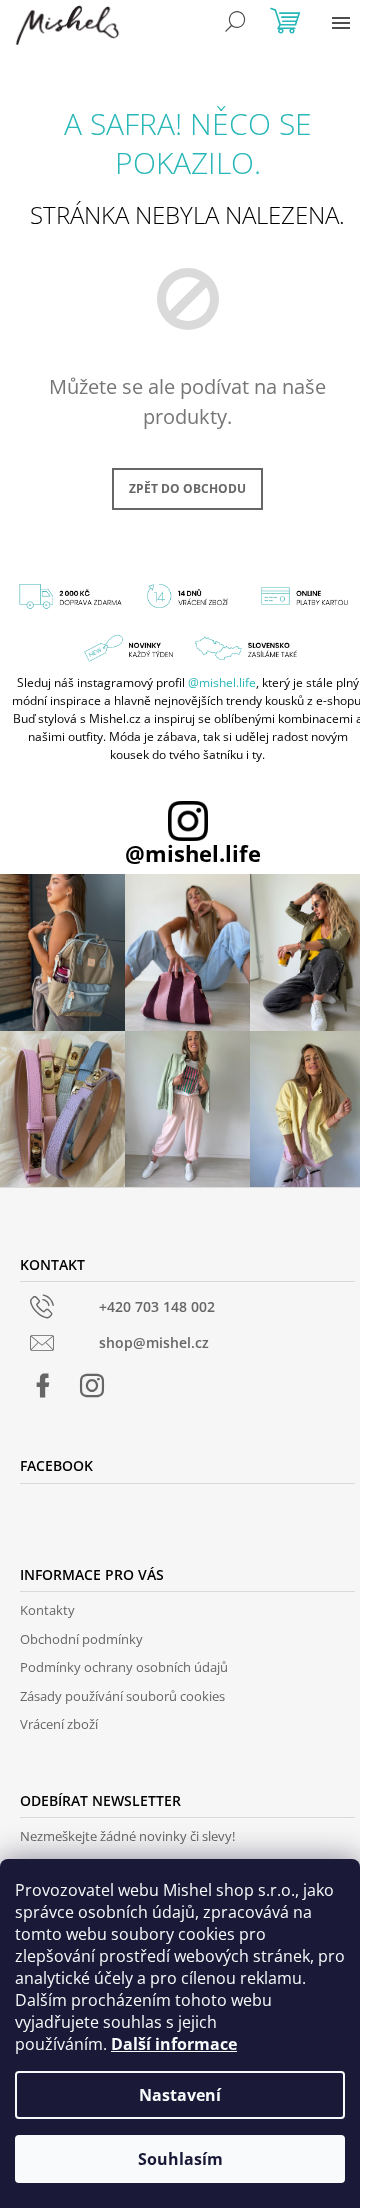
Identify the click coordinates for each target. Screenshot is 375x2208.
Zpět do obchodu (187, 488)
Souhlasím (180, 2159)
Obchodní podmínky (81, 1639)
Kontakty (47, 1610)
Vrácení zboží (59, 1724)
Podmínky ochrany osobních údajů (124, 1667)
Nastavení (180, 2095)
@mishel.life (222, 682)
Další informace (174, 2044)
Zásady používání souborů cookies (122, 1696)
